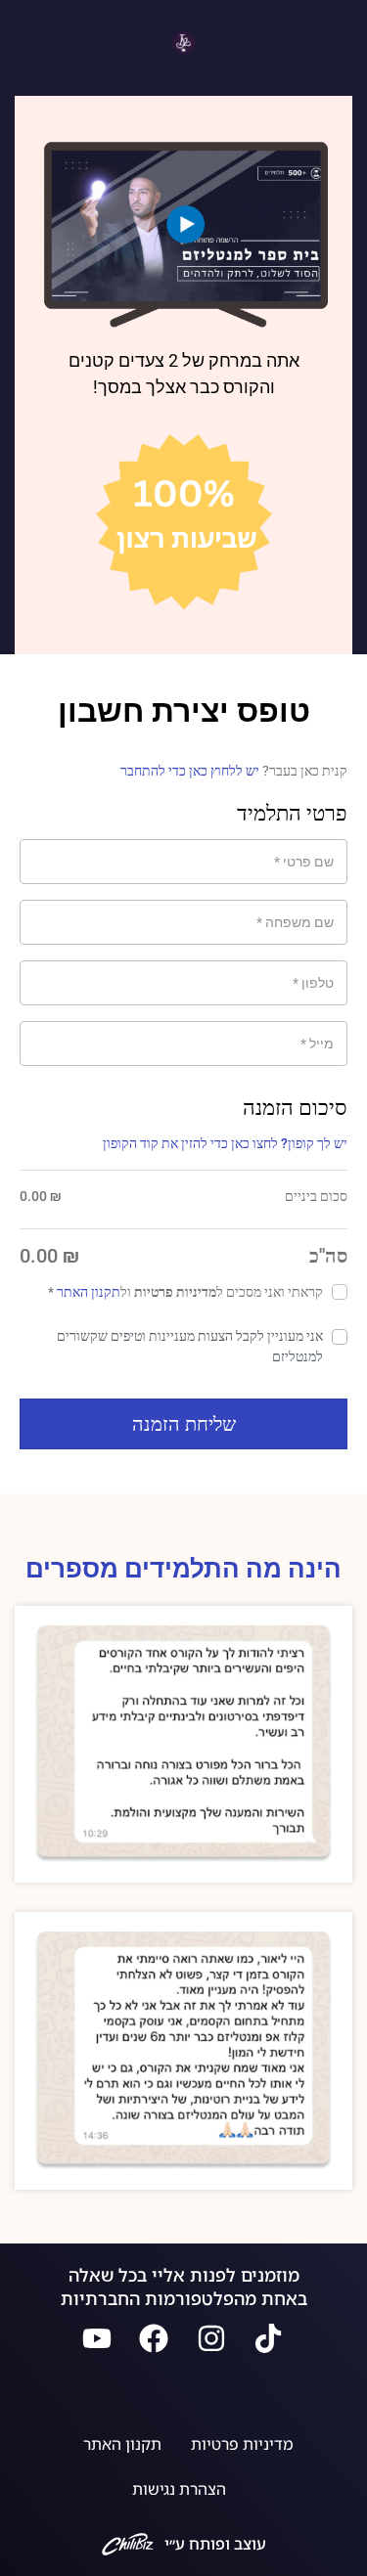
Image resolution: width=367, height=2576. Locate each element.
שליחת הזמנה (184, 1424)
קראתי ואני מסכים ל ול (185, 1292)
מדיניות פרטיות (242, 2444)
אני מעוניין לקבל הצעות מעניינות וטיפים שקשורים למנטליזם (190, 1346)
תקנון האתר (89, 1292)
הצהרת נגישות (179, 2489)
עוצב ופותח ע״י (215, 2544)
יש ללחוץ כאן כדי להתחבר (190, 771)
